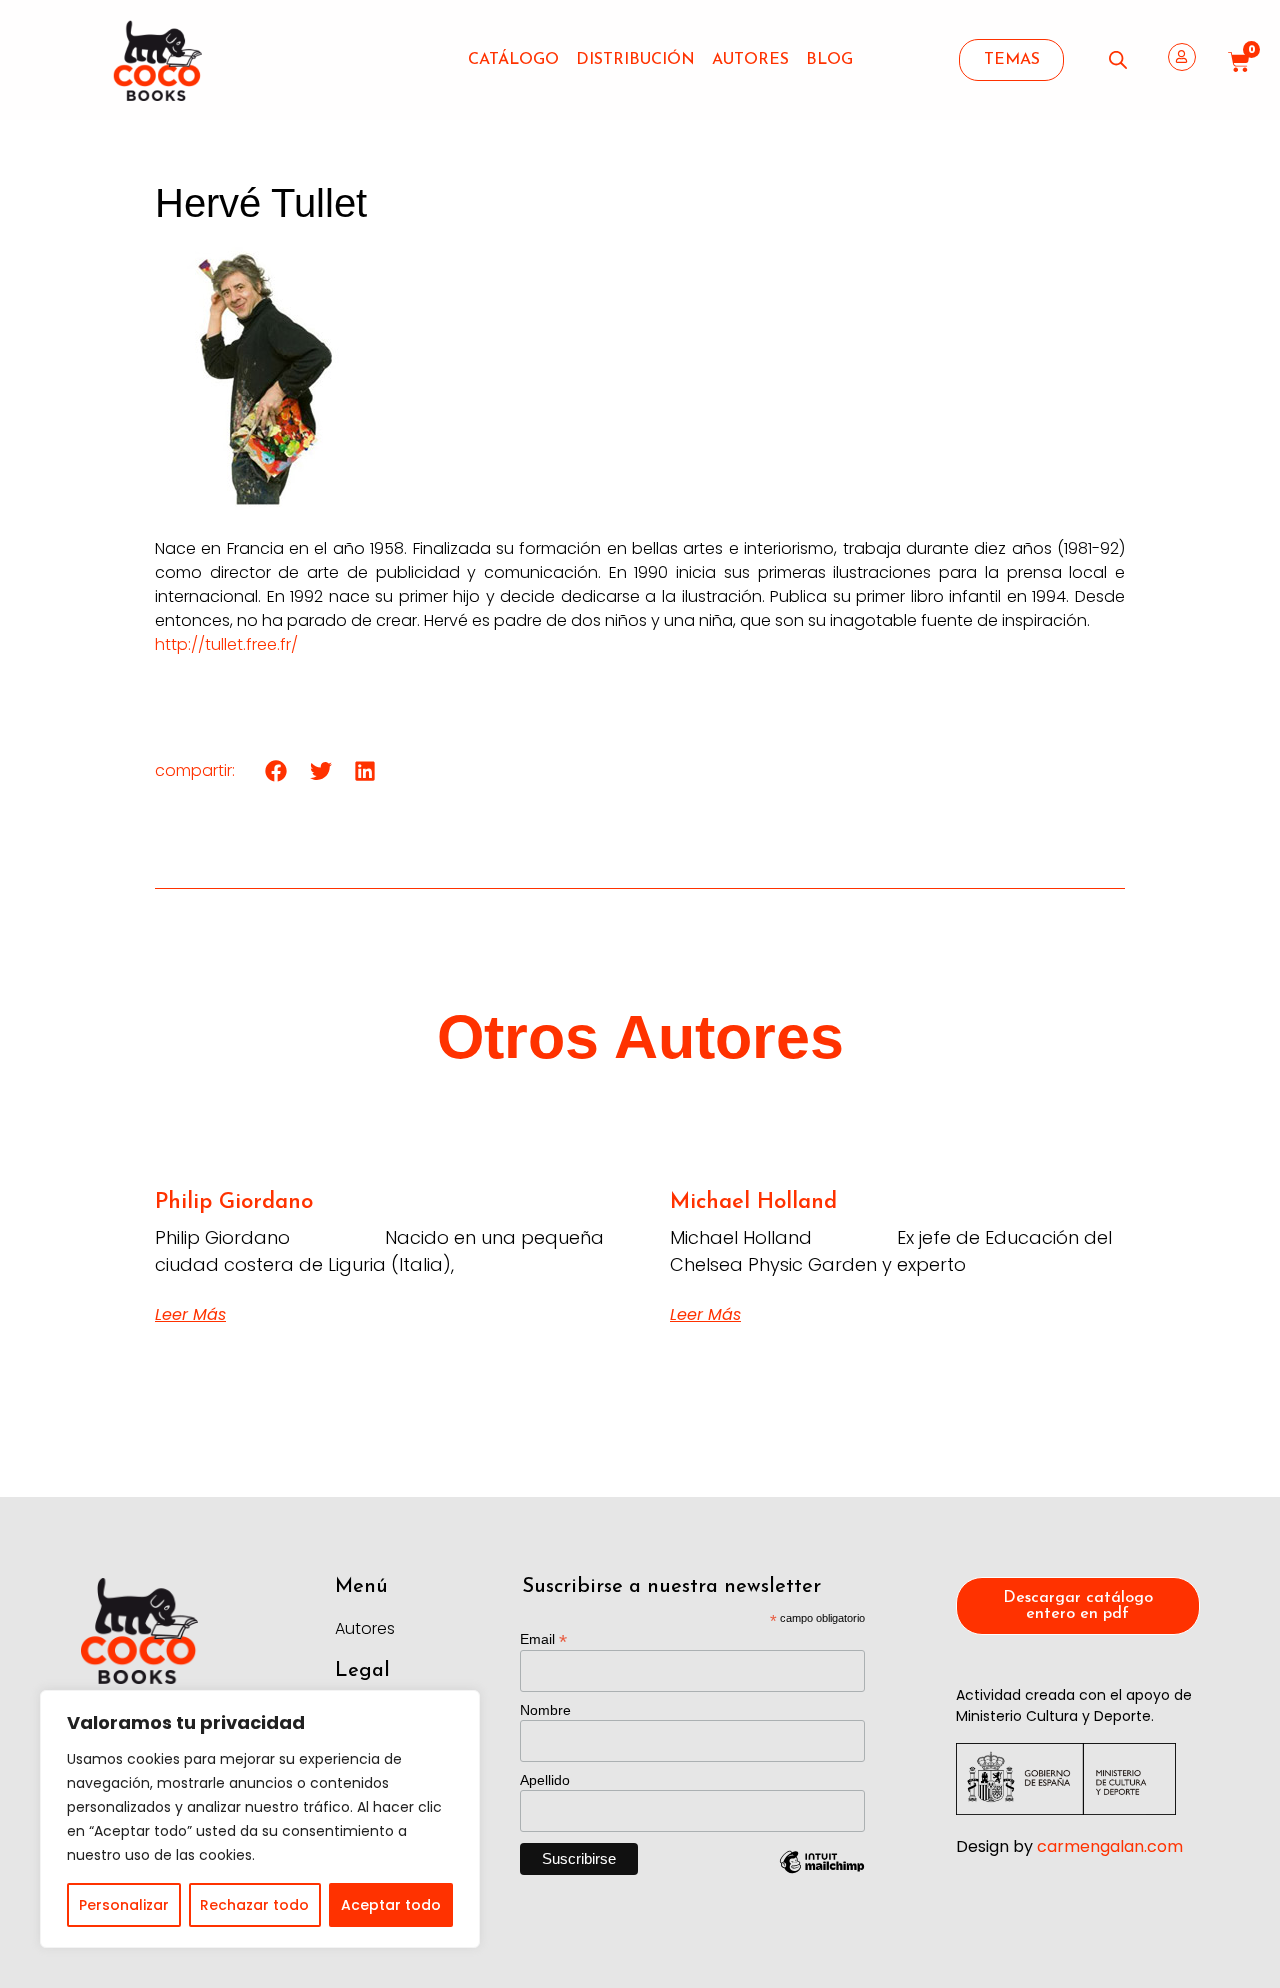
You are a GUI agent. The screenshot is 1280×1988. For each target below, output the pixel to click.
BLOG (829, 60)
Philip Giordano (234, 1202)
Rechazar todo (254, 1905)
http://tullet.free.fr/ (226, 644)
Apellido (545, 1780)
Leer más (190, 1315)
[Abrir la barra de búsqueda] (1118, 60)
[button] (276, 770)
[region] (260, 1819)
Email (543, 1638)
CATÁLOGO (513, 60)
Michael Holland (753, 1202)
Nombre (545, 1710)
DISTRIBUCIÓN (635, 60)
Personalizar (124, 1905)
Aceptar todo (391, 1905)
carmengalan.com (1110, 1846)
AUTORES (750, 60)
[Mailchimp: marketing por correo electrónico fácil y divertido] (822, 1877)
